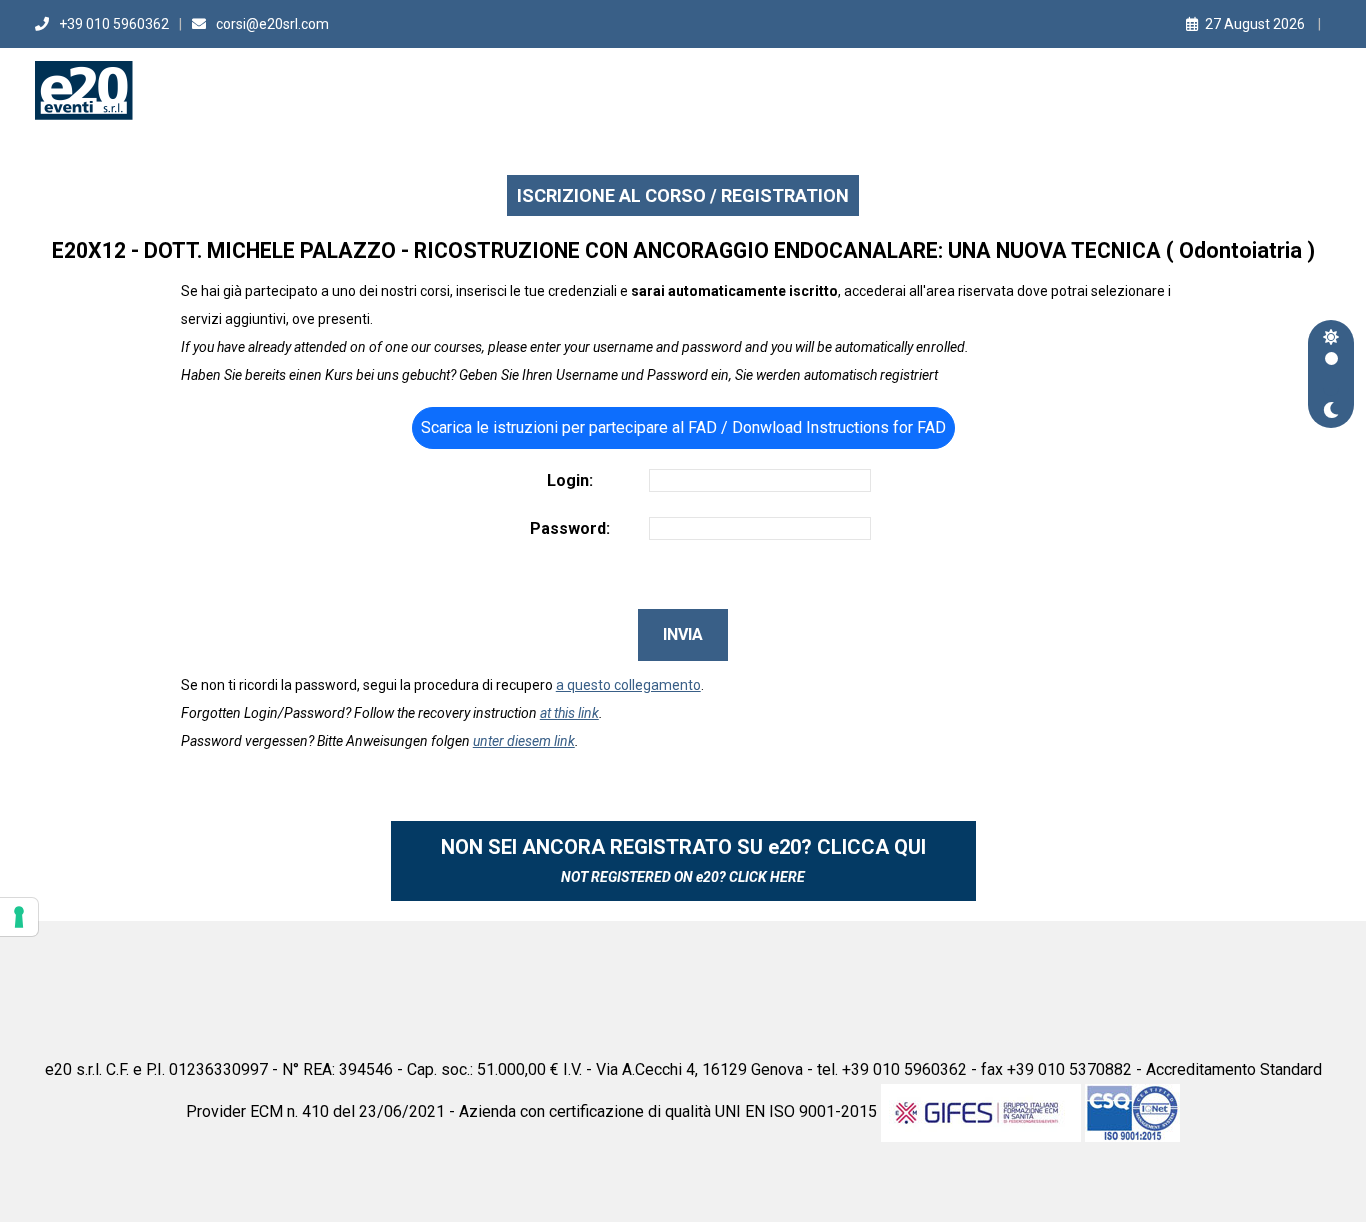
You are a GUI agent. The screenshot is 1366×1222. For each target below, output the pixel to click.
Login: (570, 480)
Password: (570, 528)
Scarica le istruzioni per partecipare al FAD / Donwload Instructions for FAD (683, 427)
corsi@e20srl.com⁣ (272, 24)
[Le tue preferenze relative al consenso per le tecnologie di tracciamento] (19, 917)
